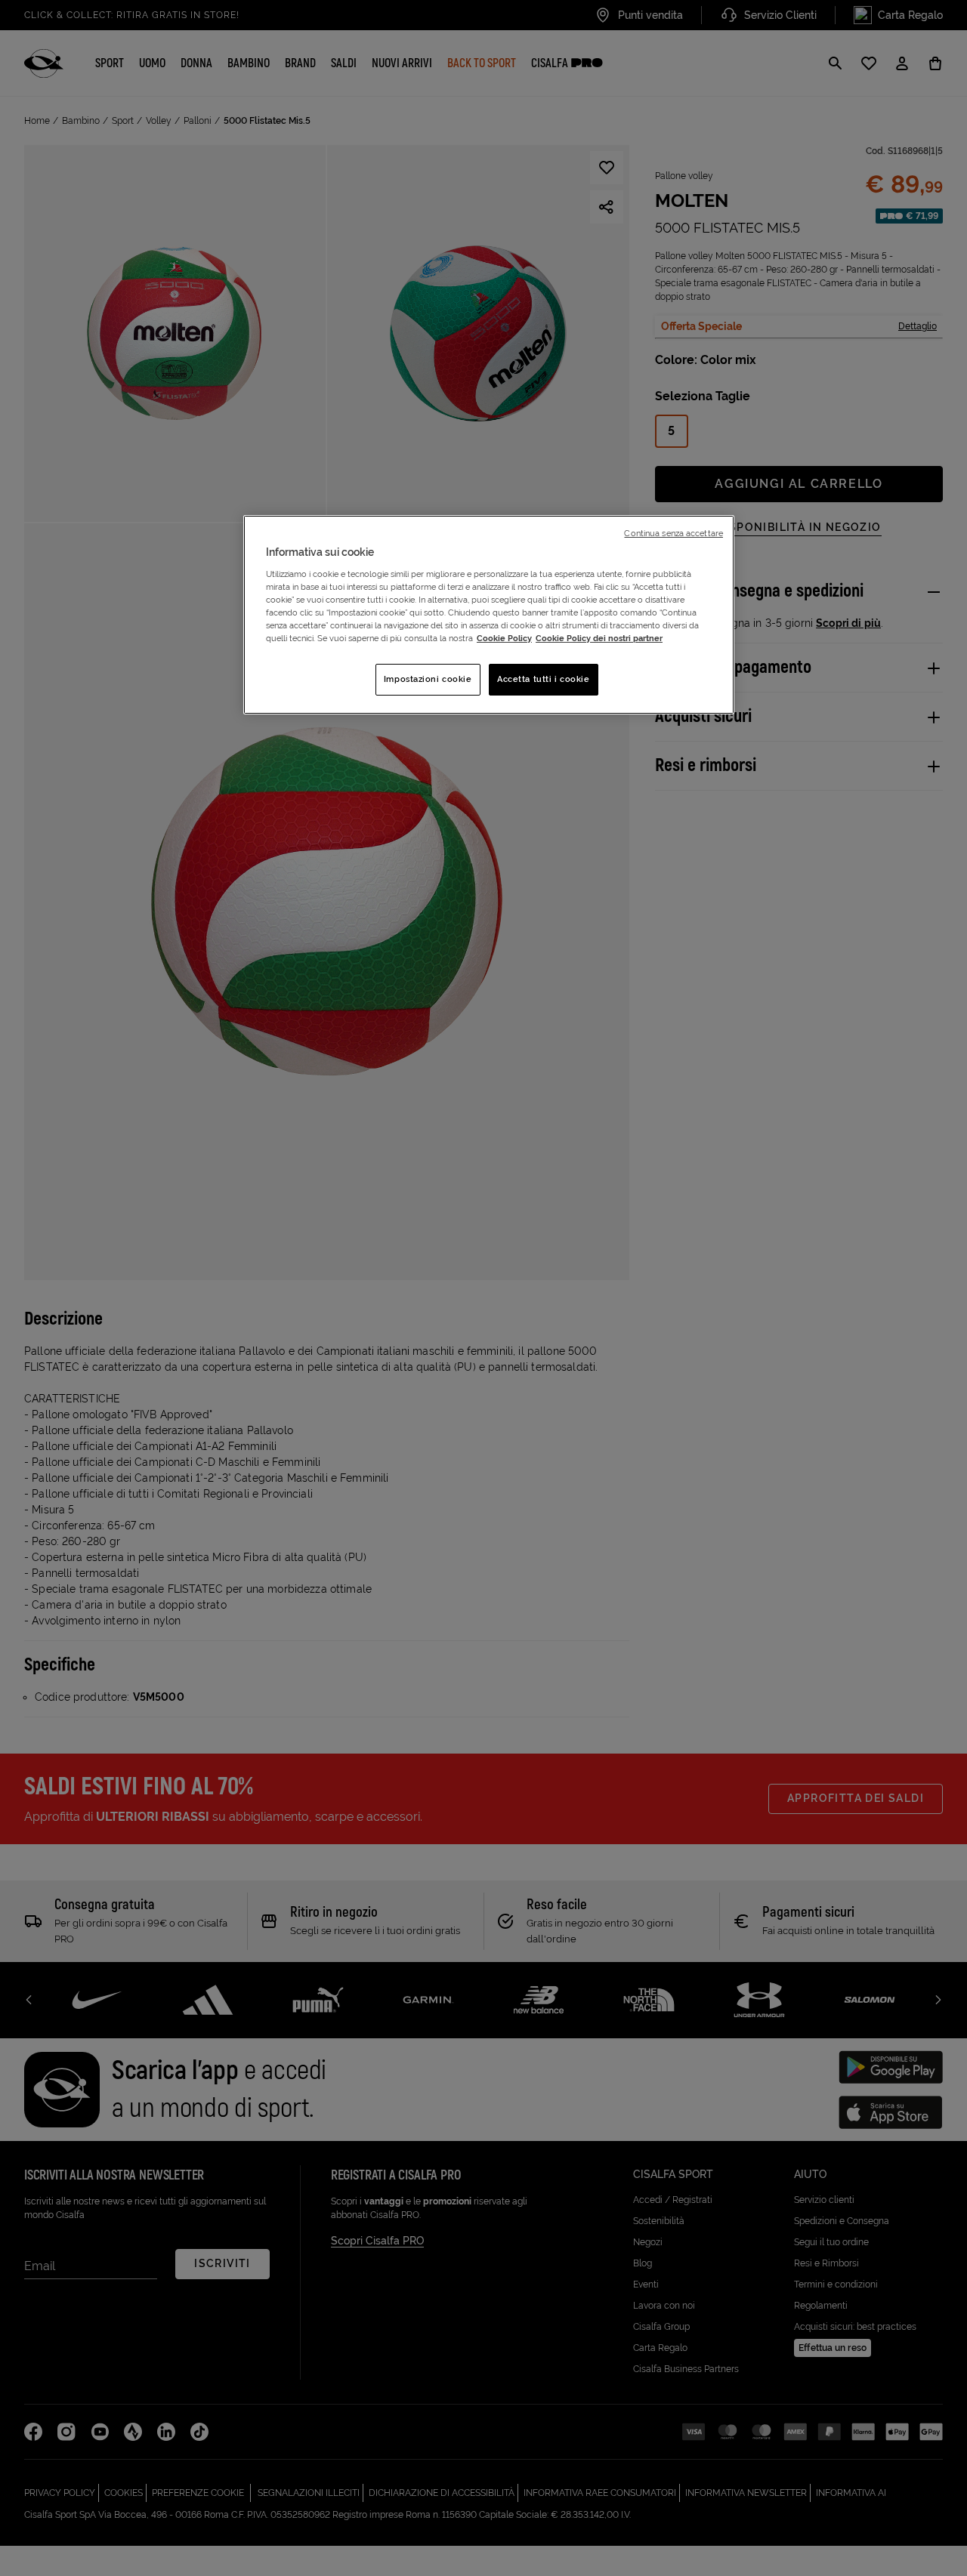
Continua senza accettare (674, 533)
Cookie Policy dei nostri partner (599, 638)
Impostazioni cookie (428, 679)
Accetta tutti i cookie (544, 679)
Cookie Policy (504, 638)
